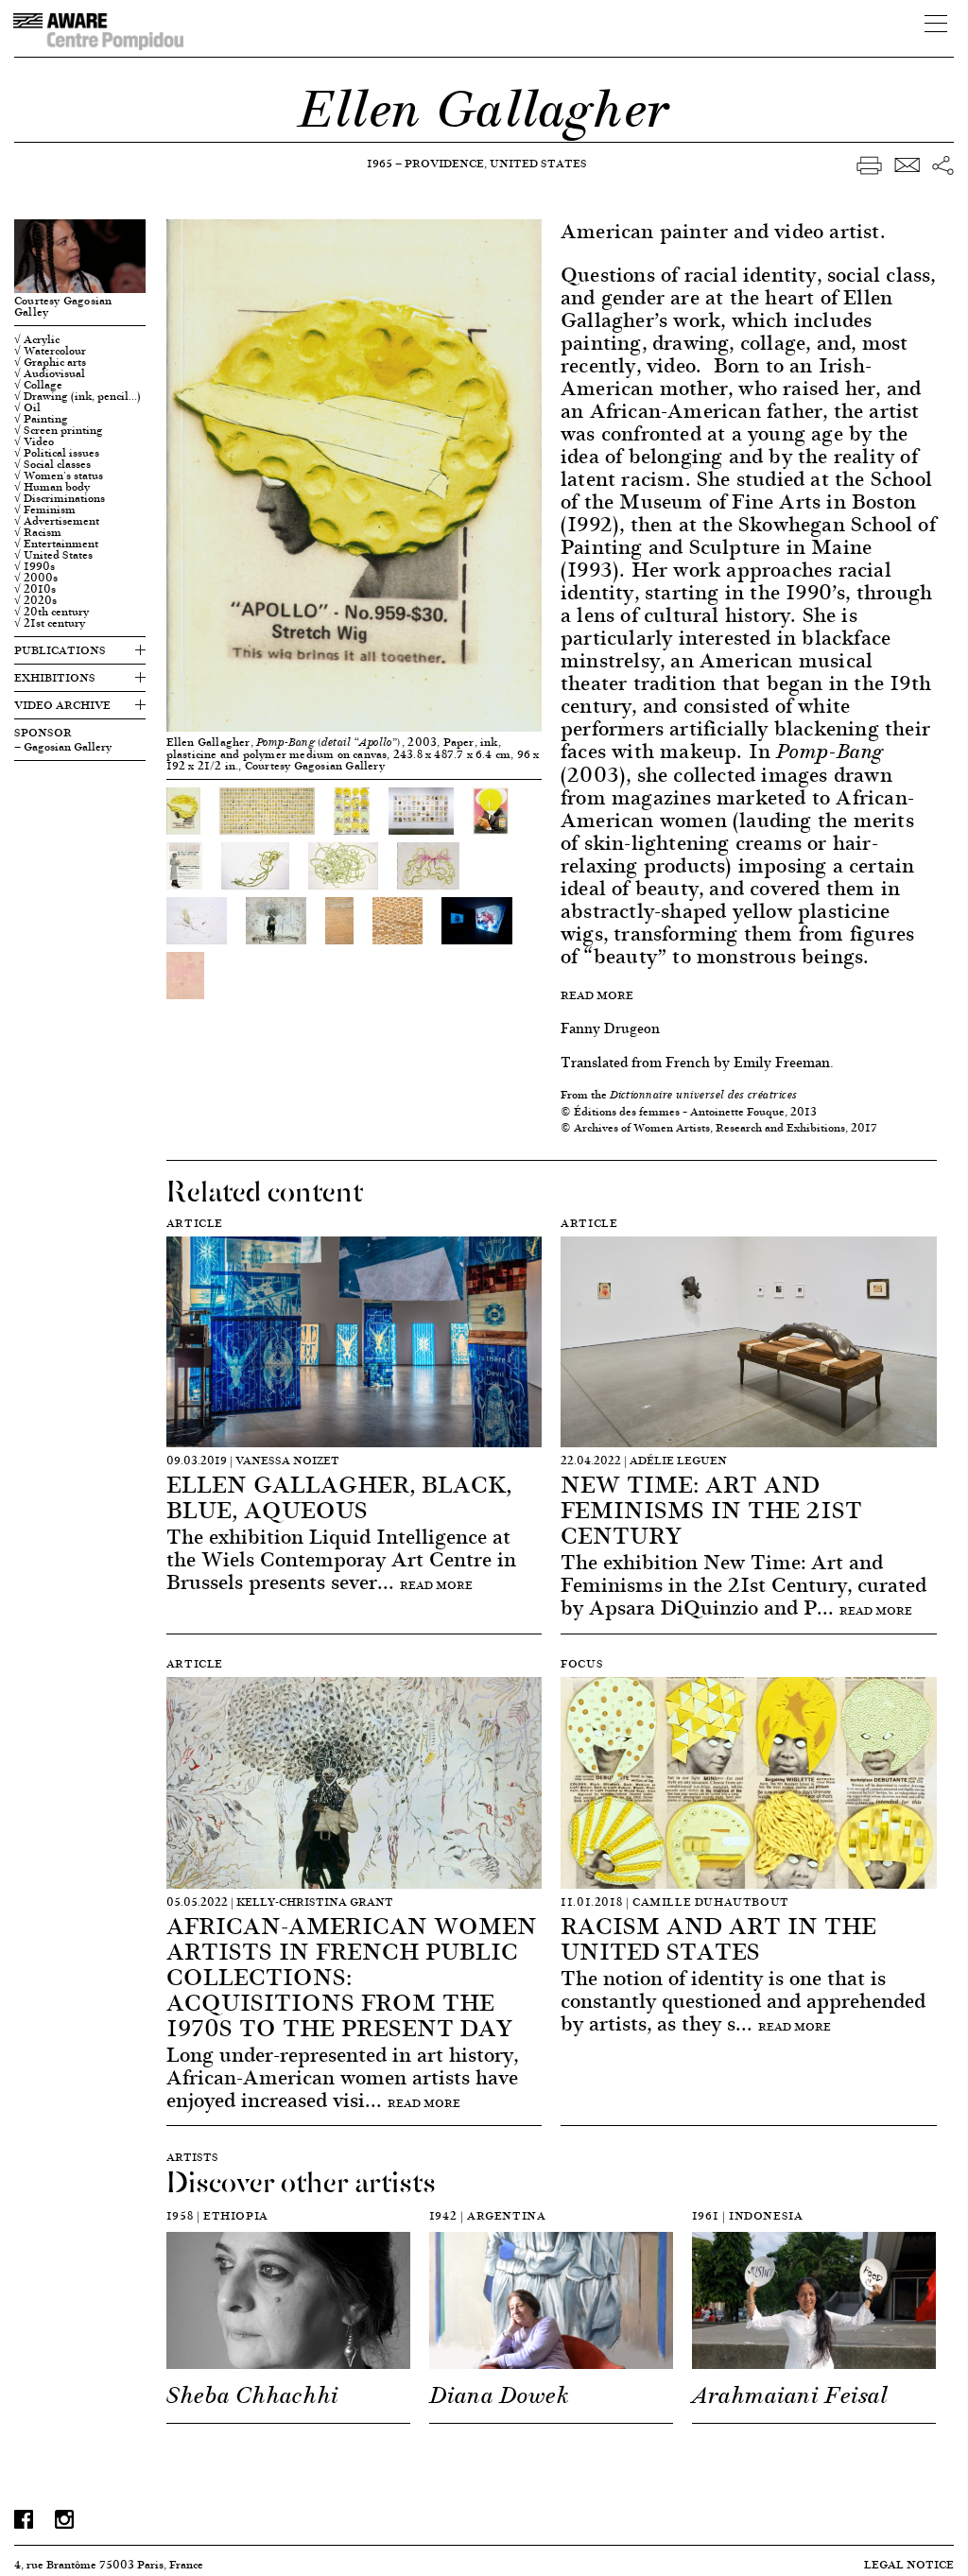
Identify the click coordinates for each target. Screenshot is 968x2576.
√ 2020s (35, 600)
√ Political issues (57, 453)
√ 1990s (35, 566)
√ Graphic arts (50, 362)
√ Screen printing (59, 430)
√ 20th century (52, 612)
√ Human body (52, 487)
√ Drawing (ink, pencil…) (78, 396)
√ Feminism (45, 510)
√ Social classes (52, 464)
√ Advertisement (57, 521)
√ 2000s (36, 578)
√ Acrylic (37, 339)
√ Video (34, 441)
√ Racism (38, 532)
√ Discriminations (60, 498)
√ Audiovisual (50, 373)
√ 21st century (50, 623)
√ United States (53, 555)
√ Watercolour (50, 351)
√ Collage (38, 385)
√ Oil (27, 407)
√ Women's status (59, 475)
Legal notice (909, 2564)
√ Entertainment (56, 544)
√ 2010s (35, 589)
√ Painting (41, 419)
